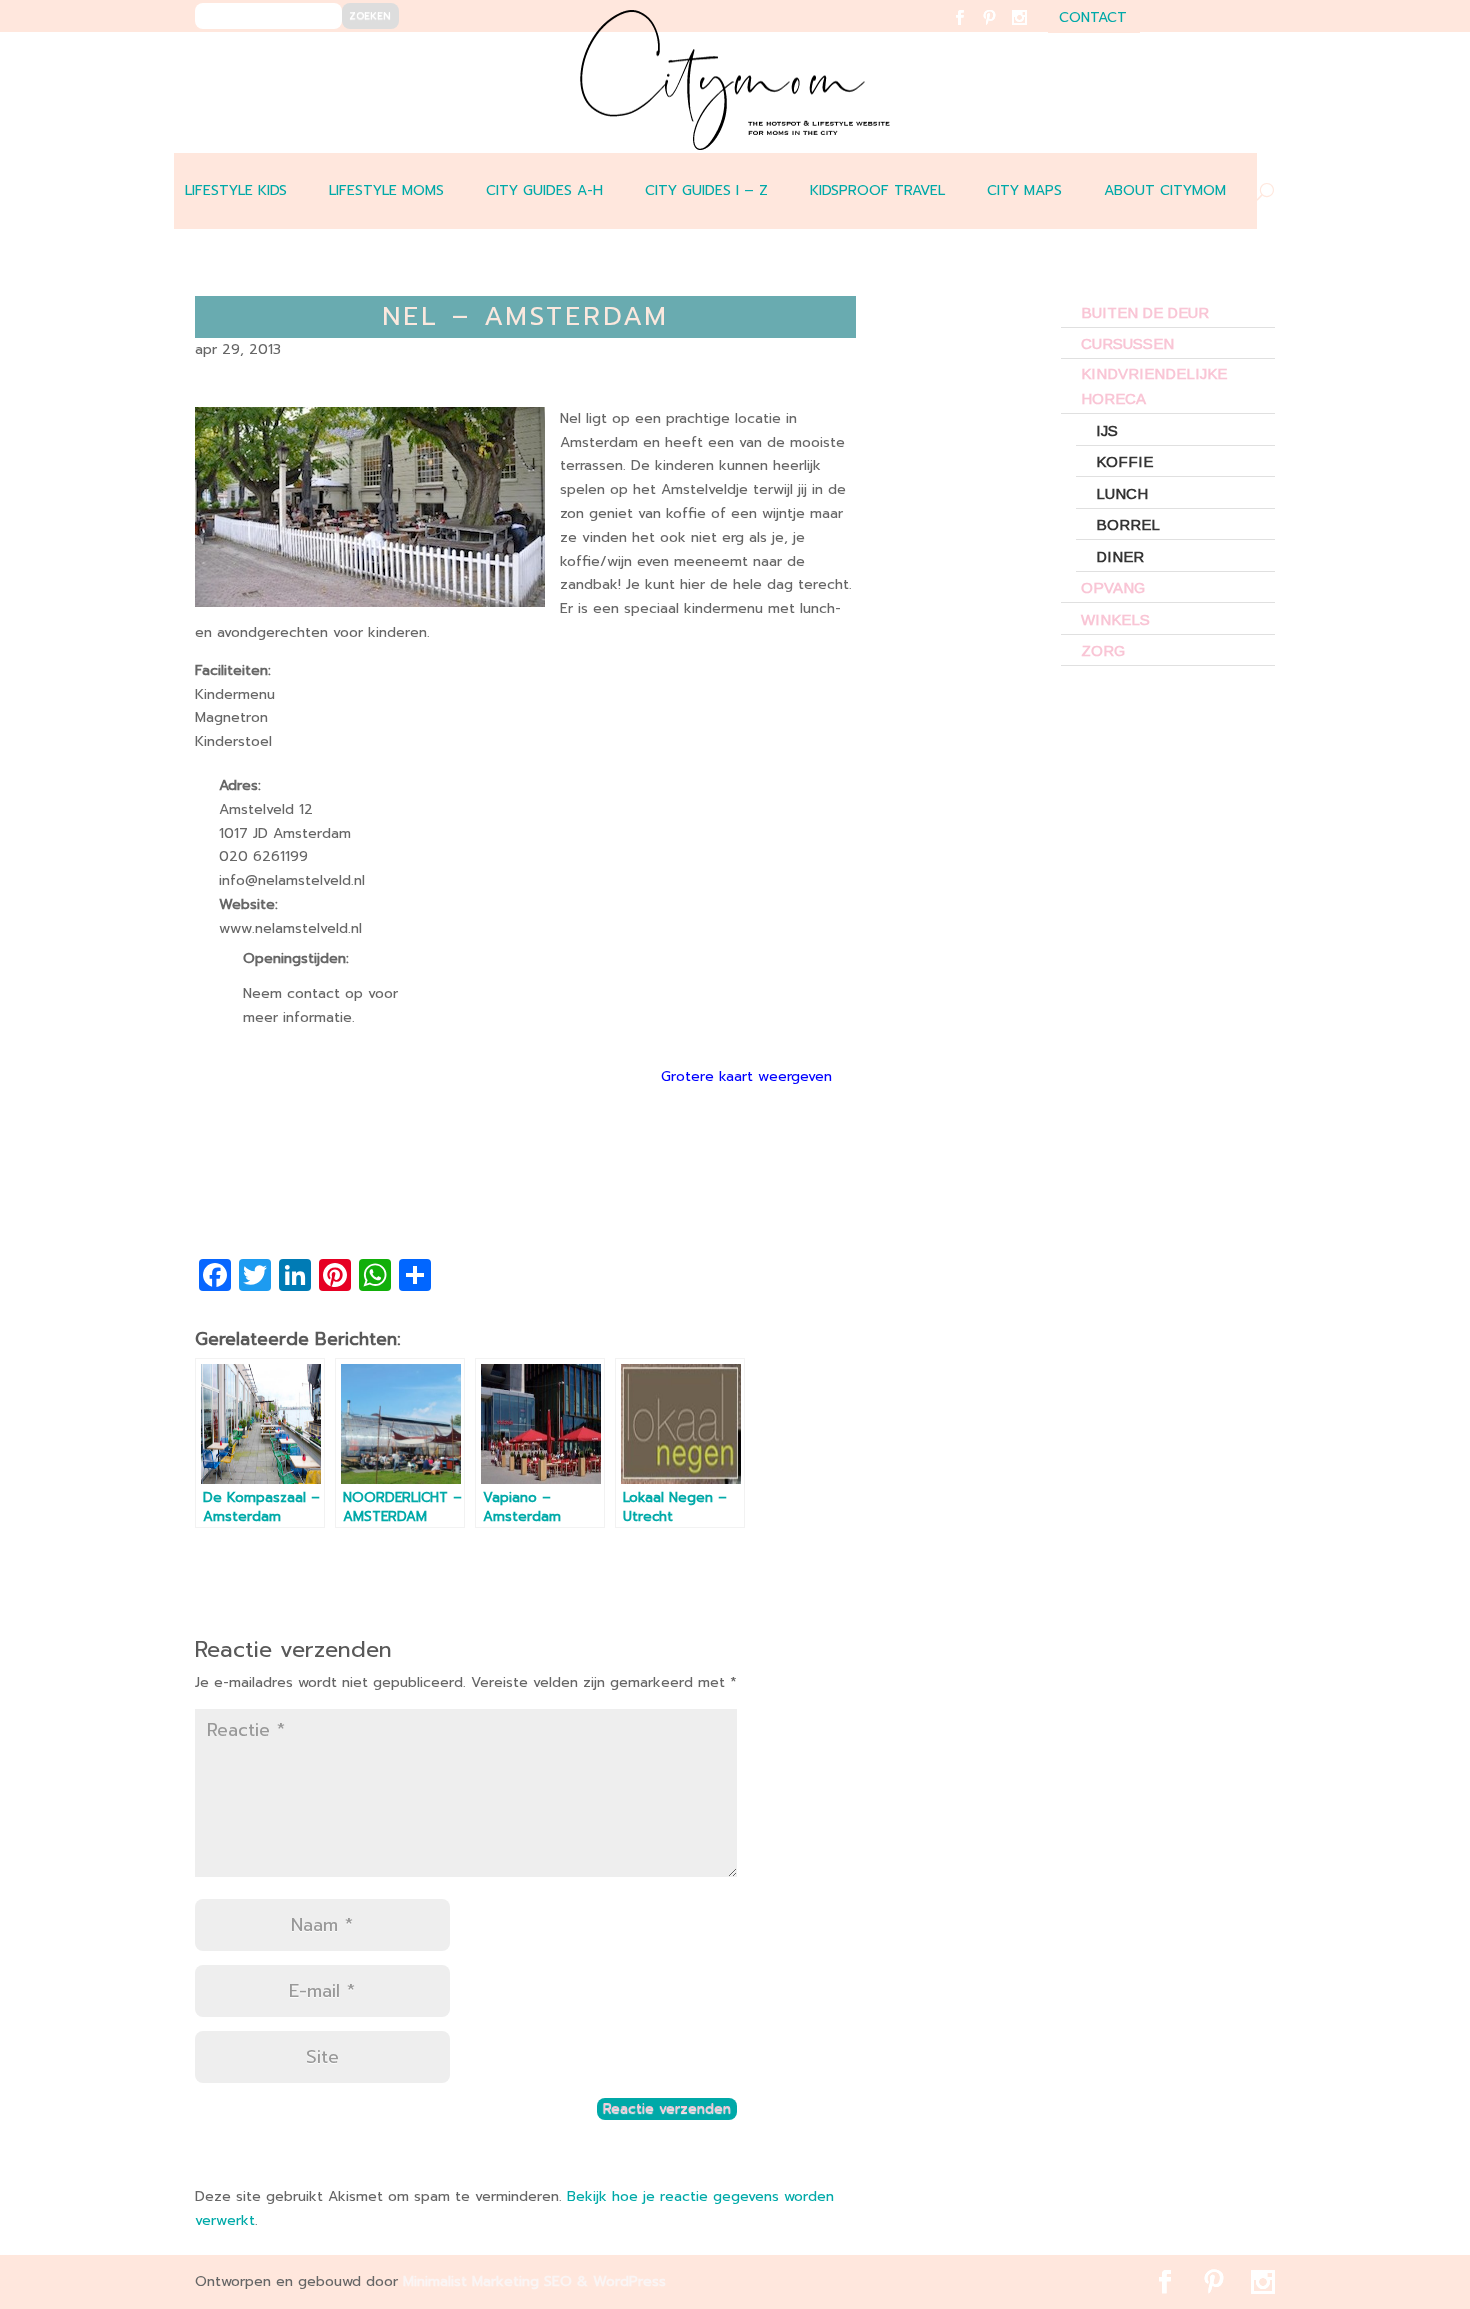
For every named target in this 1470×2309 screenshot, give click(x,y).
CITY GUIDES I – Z (706, 190)
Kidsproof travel (877, 190)
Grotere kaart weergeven (746, 1076)
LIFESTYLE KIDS (236, 190)
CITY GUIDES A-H (544, 190)
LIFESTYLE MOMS (386, 190)
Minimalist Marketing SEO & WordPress (534, 2281)
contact (1093, 19)
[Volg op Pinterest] (1001, 30)
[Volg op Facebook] (971, 30)
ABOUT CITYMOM (1165, 190)
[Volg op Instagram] (1031, 30)
